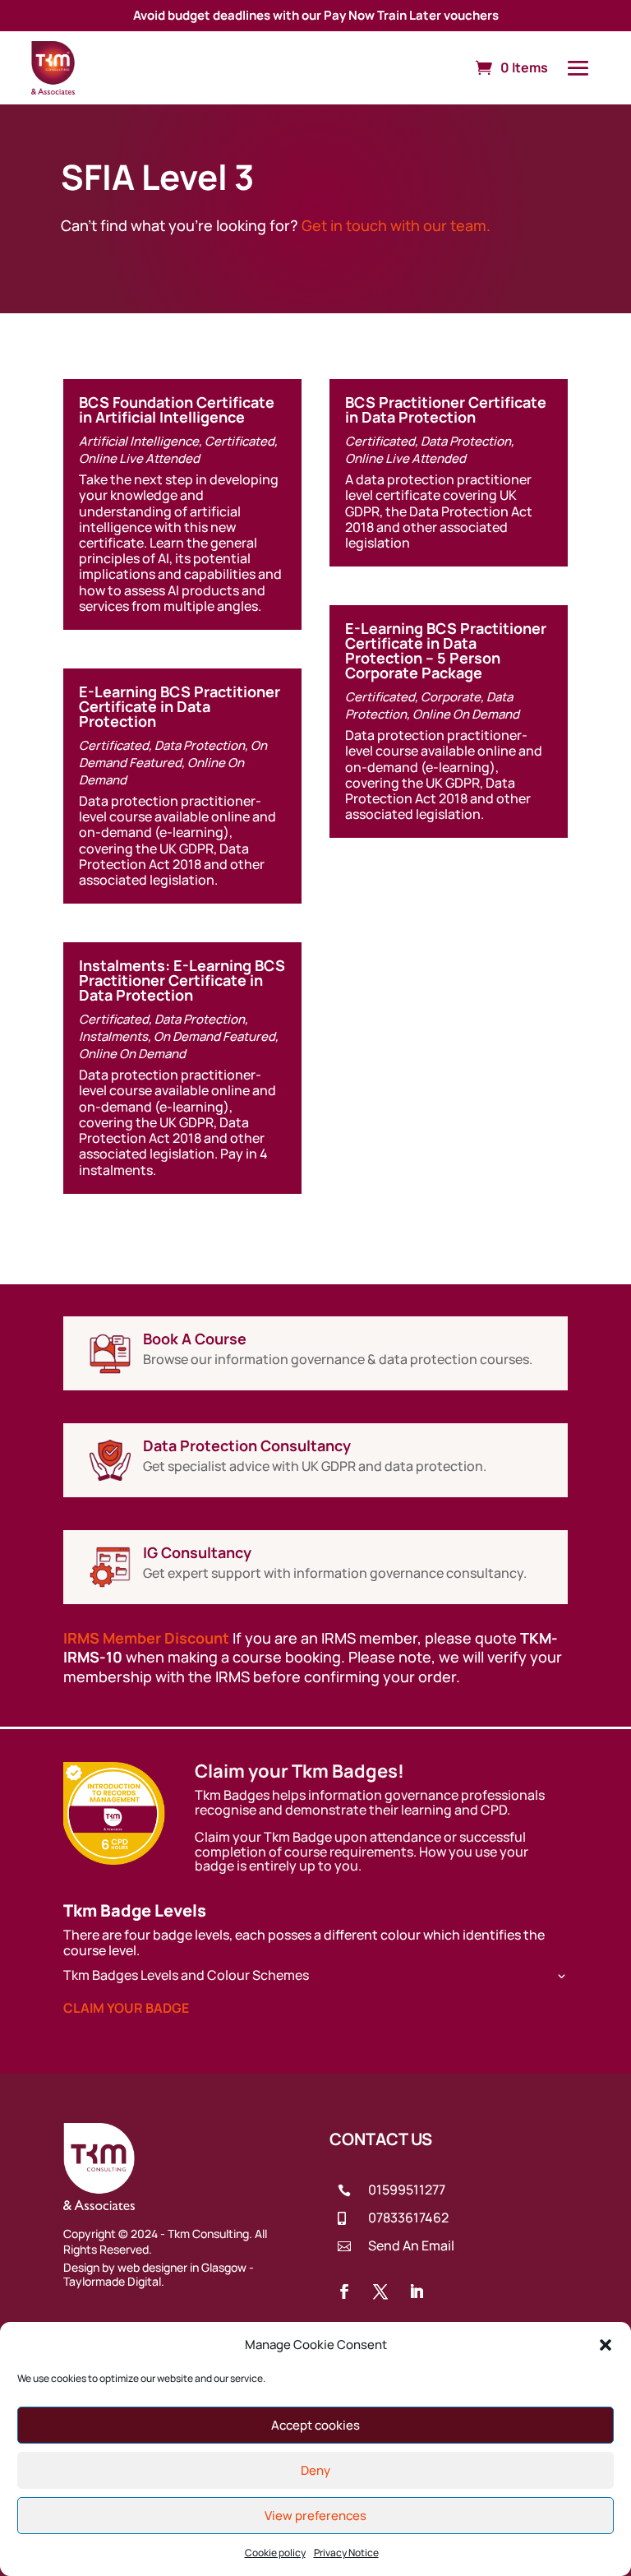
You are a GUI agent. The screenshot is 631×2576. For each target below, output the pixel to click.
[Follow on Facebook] (344, 2292)
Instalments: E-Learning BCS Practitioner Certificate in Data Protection (182, 980)
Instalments (113, 1036)
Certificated (240, 441)
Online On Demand (132, 1054)
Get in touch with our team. (396, 225)
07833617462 (408, 2218)
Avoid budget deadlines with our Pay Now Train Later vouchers (316, 15)
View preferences (315, 2516)
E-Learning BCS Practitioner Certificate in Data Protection (180, 706)
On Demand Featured (173, 754)
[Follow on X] (380, 2292)
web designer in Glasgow (182, 2267)
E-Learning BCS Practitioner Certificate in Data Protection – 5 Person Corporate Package (446, 650)
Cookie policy (275, 2553)
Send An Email (411, 2245)
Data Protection (200, 745)
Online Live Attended (139, 458)
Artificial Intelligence (139, 441)
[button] (606, 2345)
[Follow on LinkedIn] (417, 2292)
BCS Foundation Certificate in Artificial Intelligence (177, 409)
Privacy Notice (346, 2553)
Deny (315, 2470)
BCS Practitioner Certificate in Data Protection (446, 409)
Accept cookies (315, 2425)
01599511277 (407, 2190)
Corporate (451, 697)
